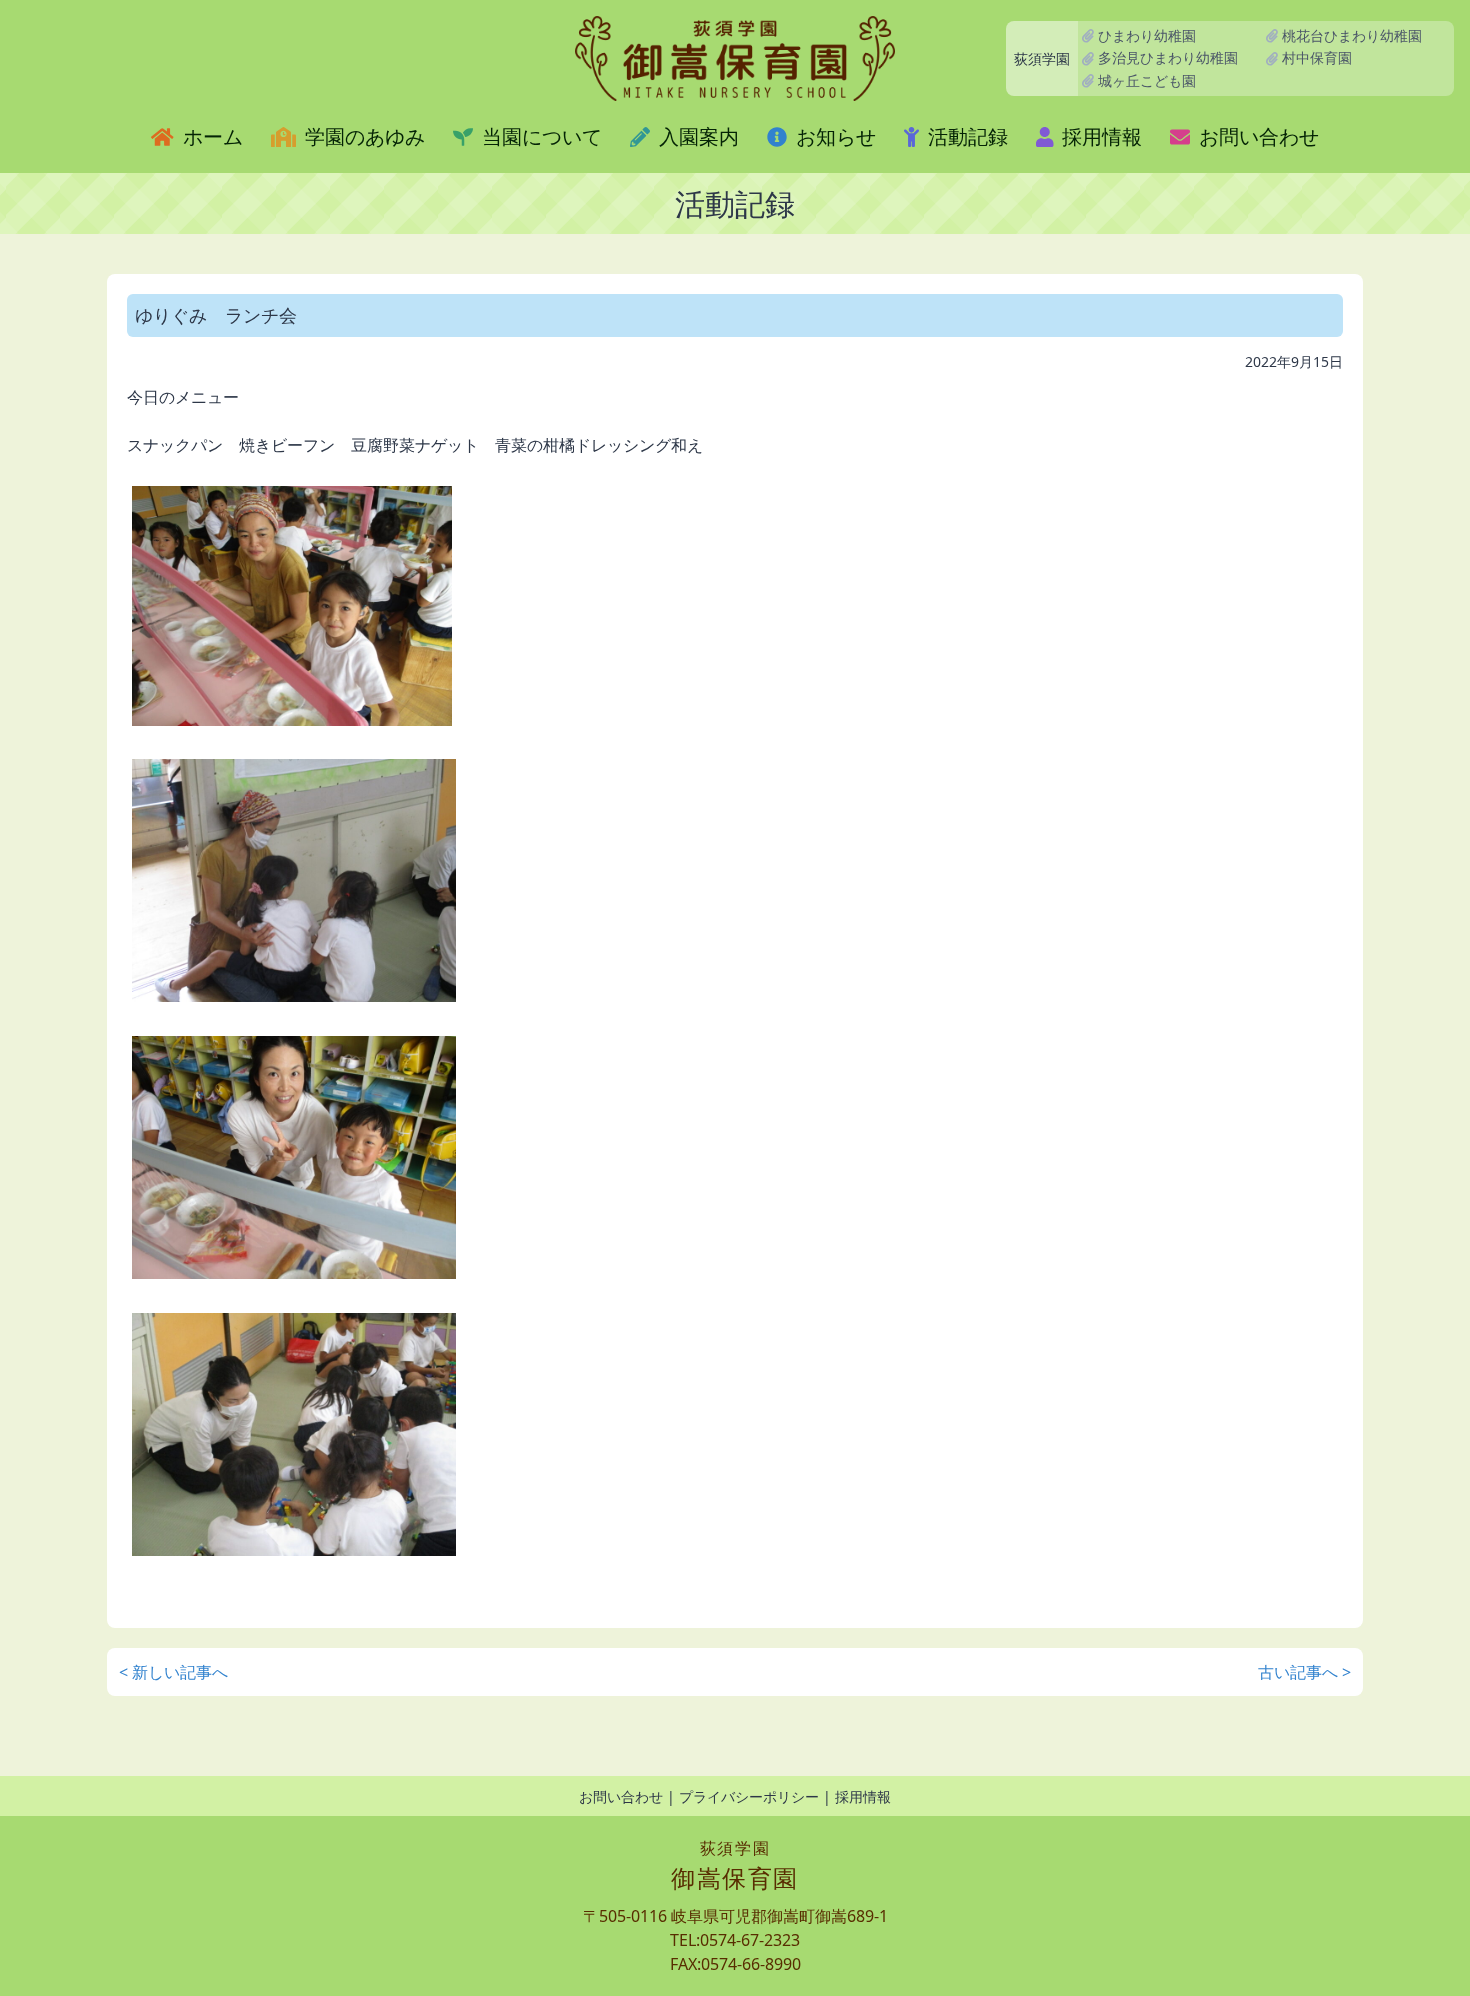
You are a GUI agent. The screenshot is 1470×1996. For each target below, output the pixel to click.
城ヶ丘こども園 (1145, 80)
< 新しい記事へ (173, 1672)
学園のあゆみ (362, 136)
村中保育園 (1315, 57)
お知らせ (833, 136)
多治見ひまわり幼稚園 (1166, 57)
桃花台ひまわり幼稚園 (1350, 35)
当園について (539, 136)
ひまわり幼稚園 (1145, 35)
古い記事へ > (1304, 1672)
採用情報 (1099, 136)
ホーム (210, 136)
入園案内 (696, 136)
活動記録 (965, 136)
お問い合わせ (1256, 136)
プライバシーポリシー (749, 1796)
